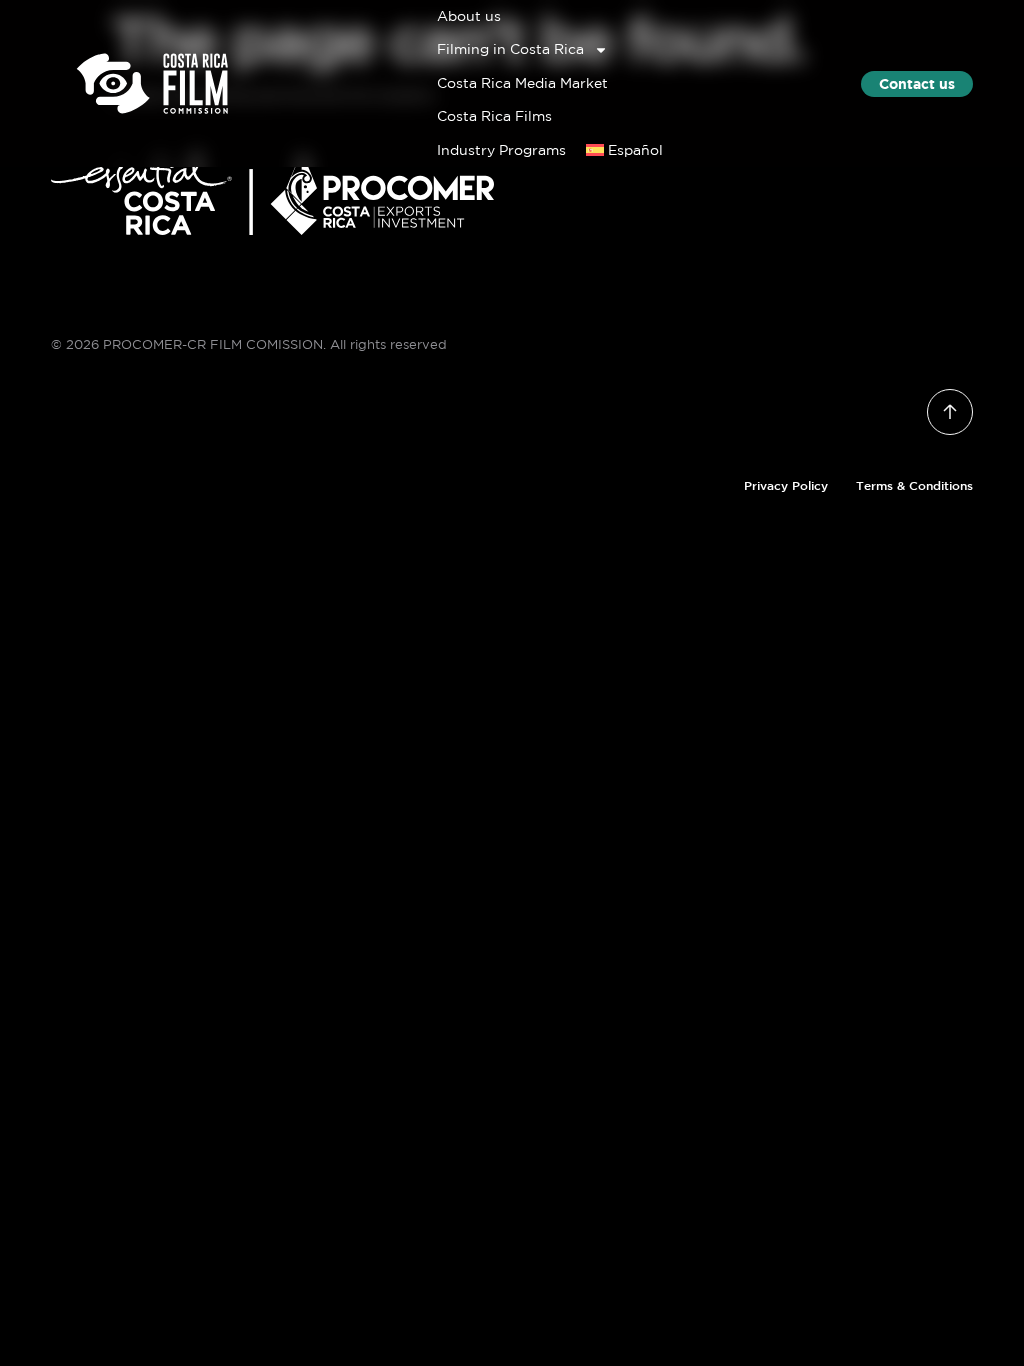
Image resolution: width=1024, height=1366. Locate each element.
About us (469, 16)
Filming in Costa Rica (510, 49)
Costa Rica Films (494, 116)
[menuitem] (624, 150)
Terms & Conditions (914, 485)
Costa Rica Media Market (522, 83)
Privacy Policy (786, 485)
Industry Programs (501, 150)
